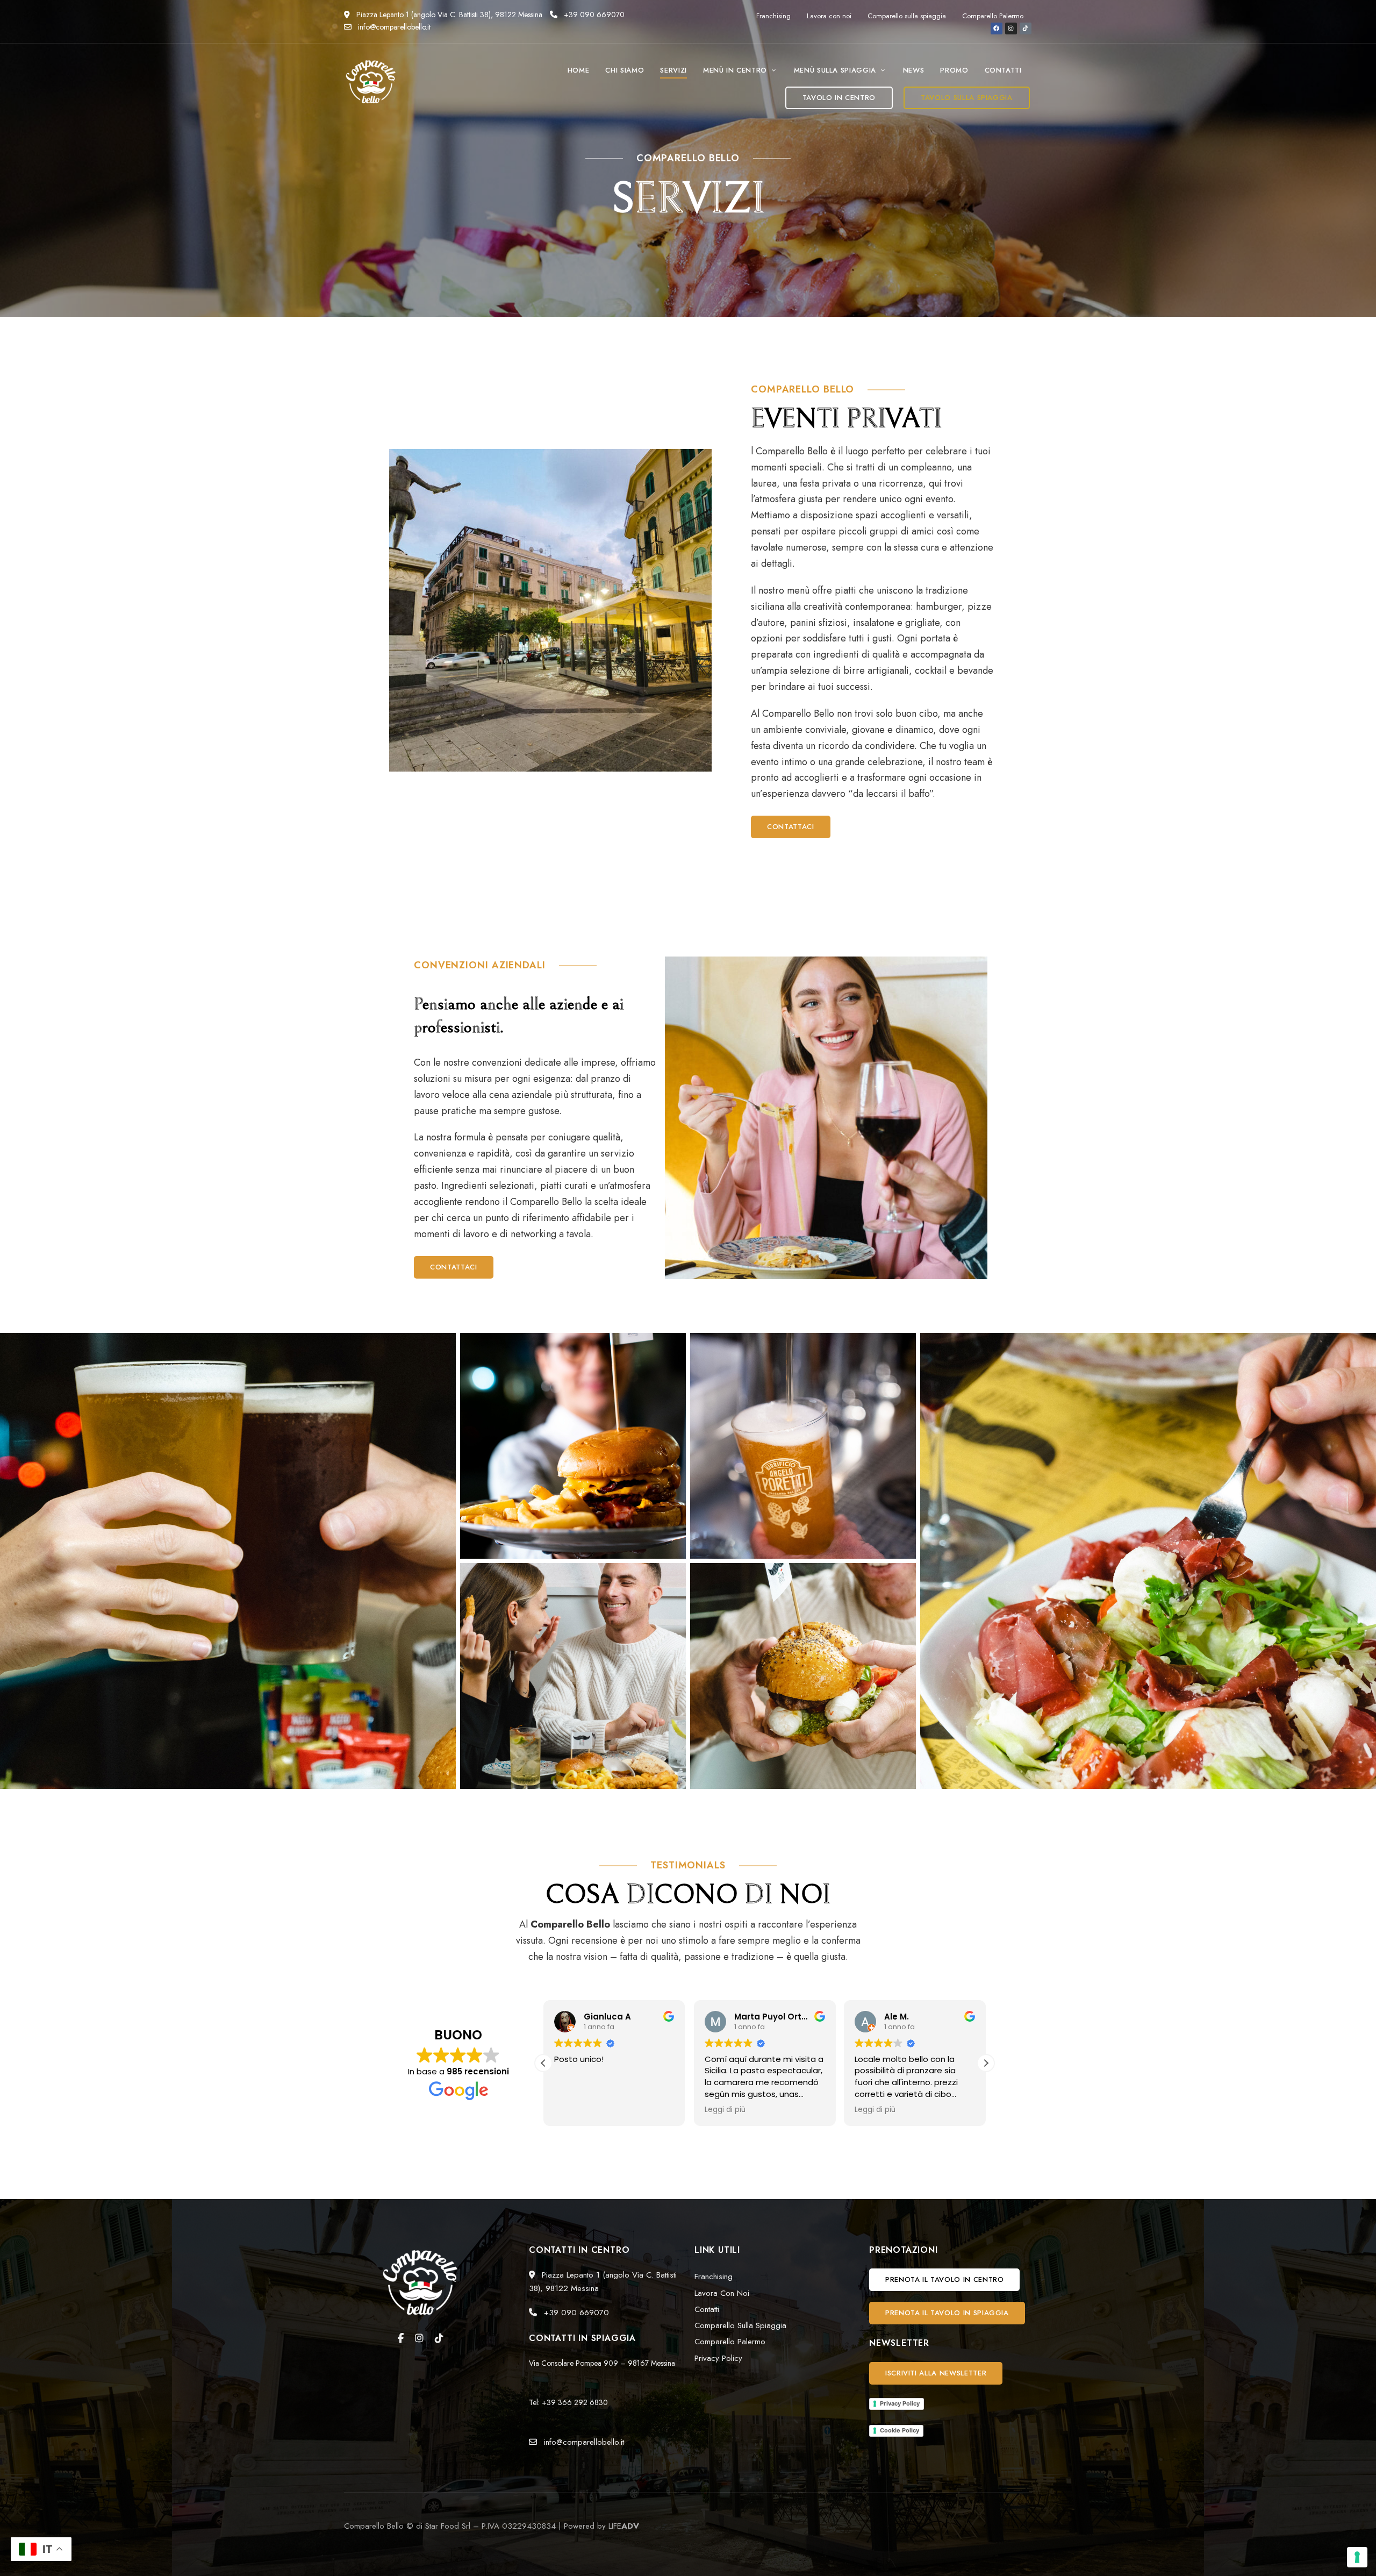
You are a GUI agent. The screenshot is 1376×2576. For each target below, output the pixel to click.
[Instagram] (1011, 28)
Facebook (401, 2338)
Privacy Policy (900, 2403)
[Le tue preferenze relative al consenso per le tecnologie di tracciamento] (1357, 2557)
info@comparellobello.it (393, 27)
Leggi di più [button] (575, 2110)
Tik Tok (439, 2338)
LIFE (624, 2526)
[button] (839, 98)
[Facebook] (997, 28)
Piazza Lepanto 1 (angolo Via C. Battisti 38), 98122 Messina (448, 15)
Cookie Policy (900, 2430)
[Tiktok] (1026, 28)
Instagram (419, 2338)
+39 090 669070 (593, 15)
